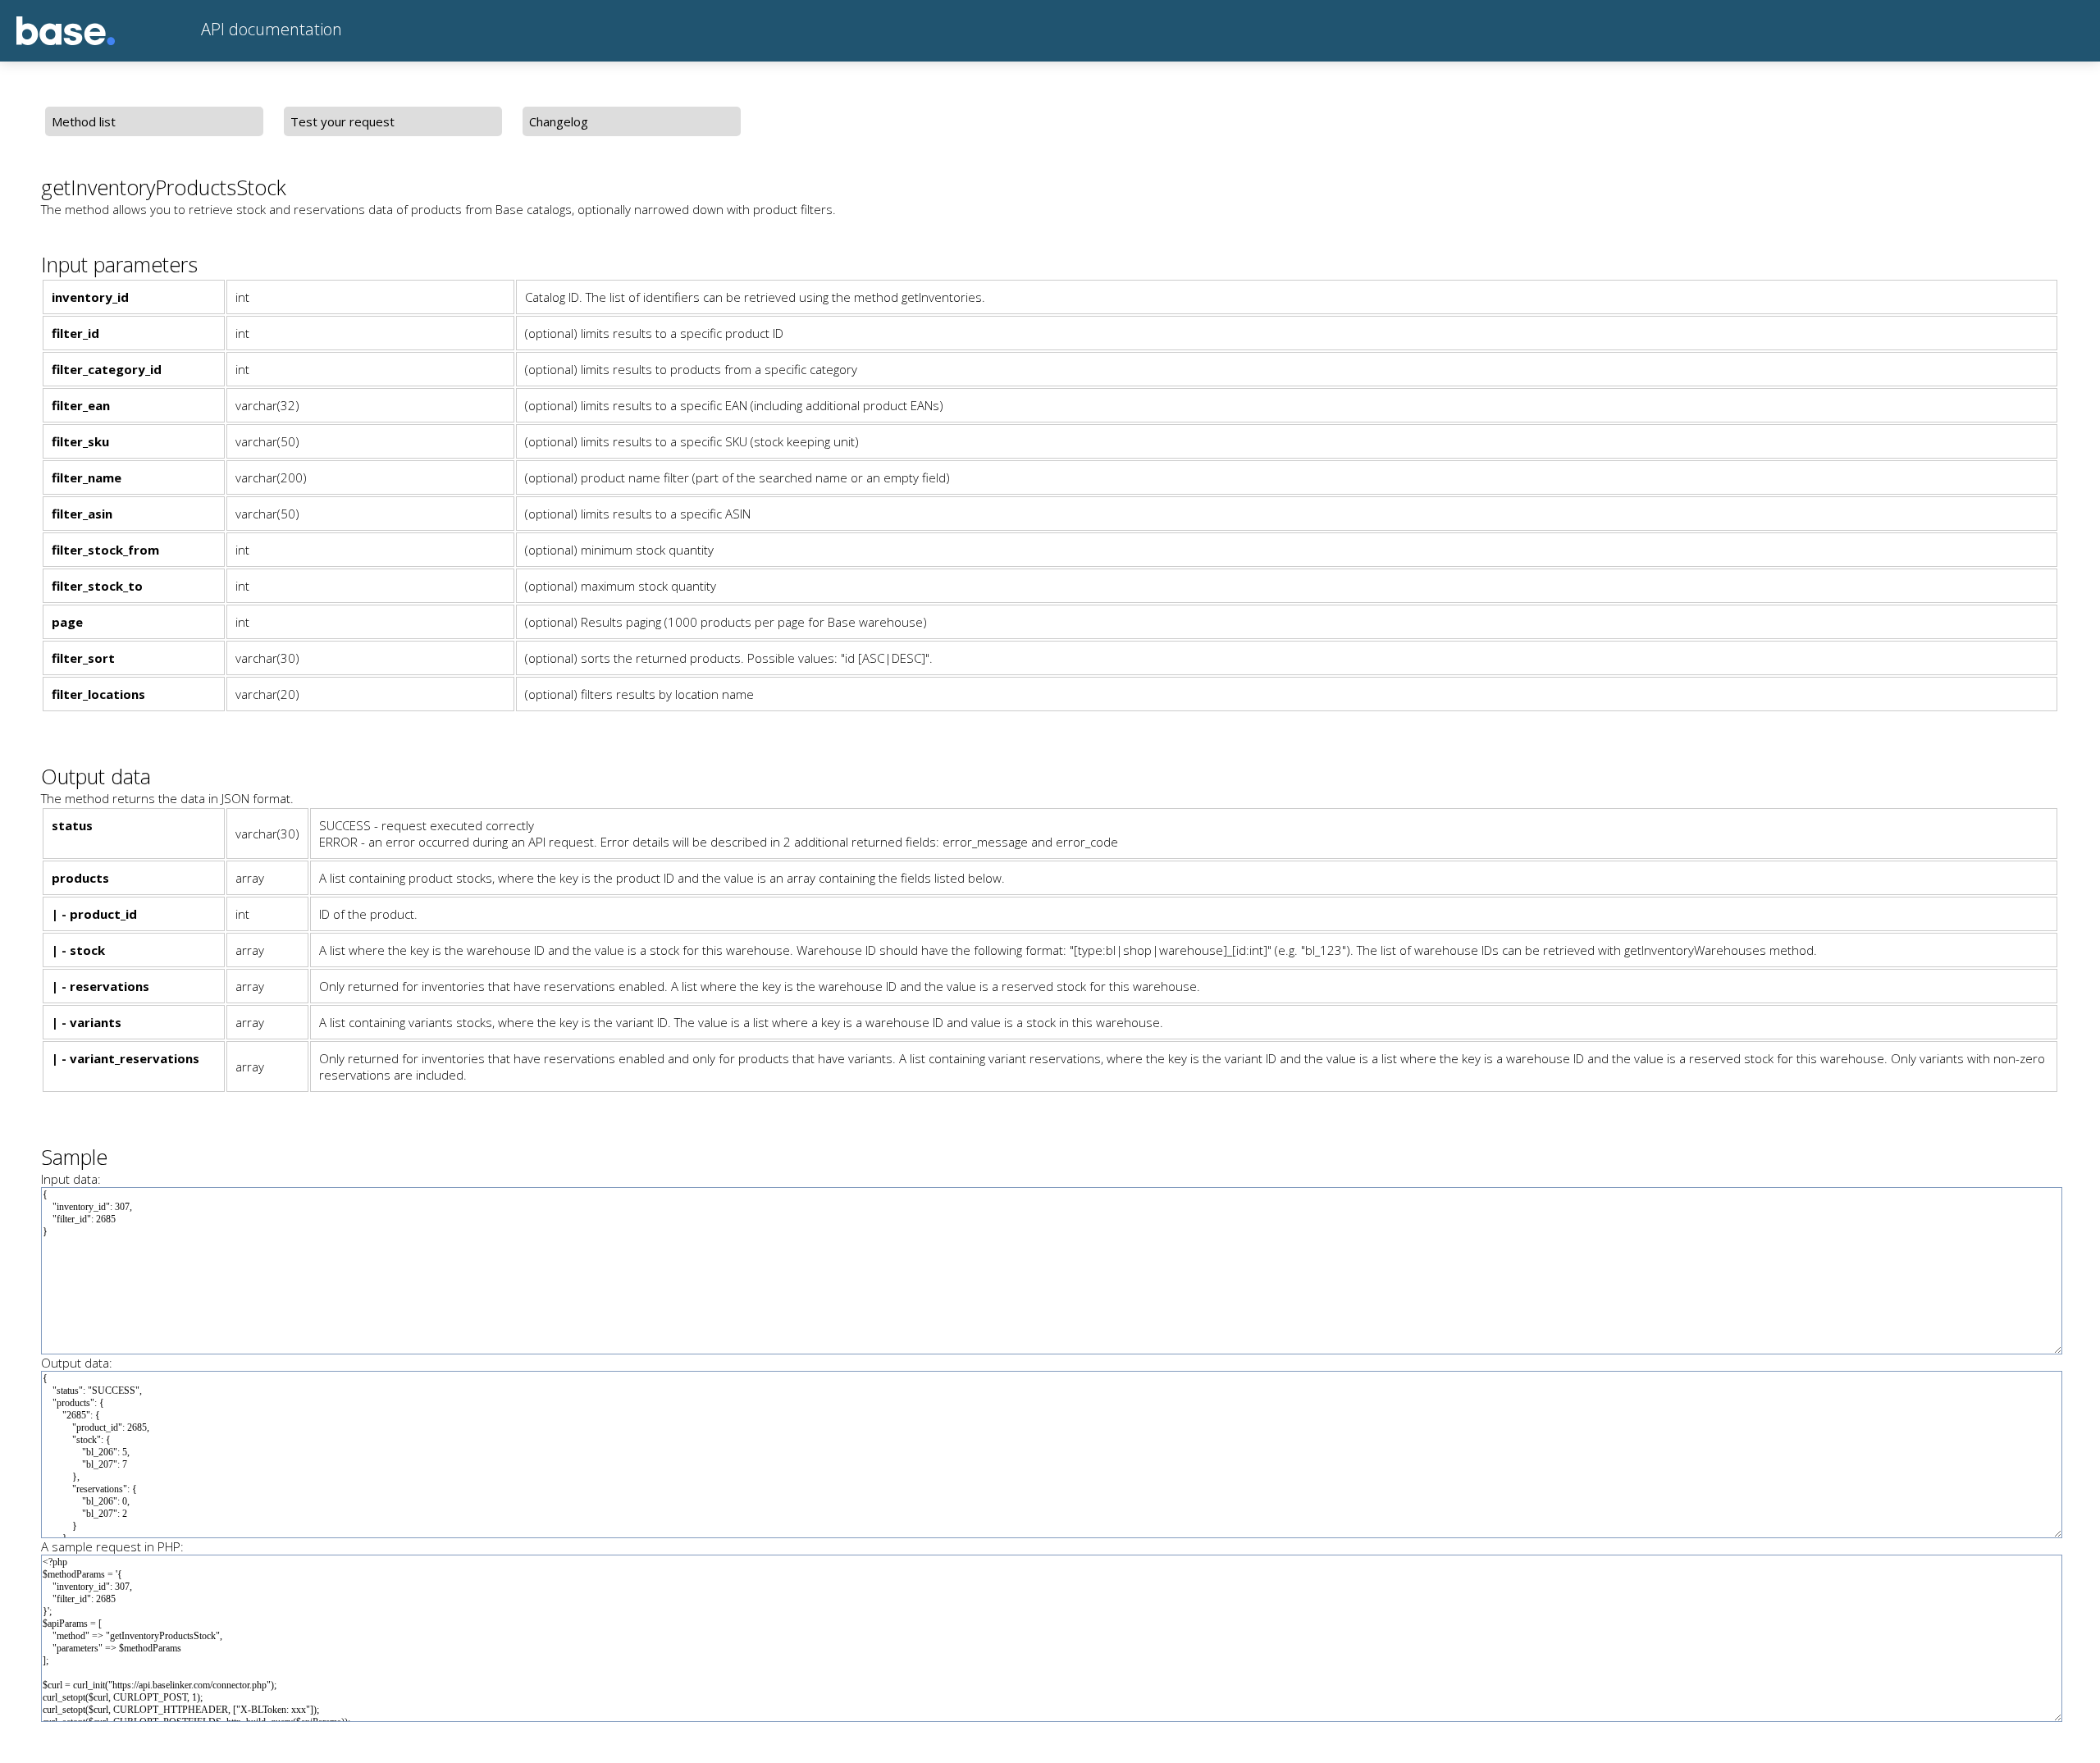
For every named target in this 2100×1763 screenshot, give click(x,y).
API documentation (269, 29)
